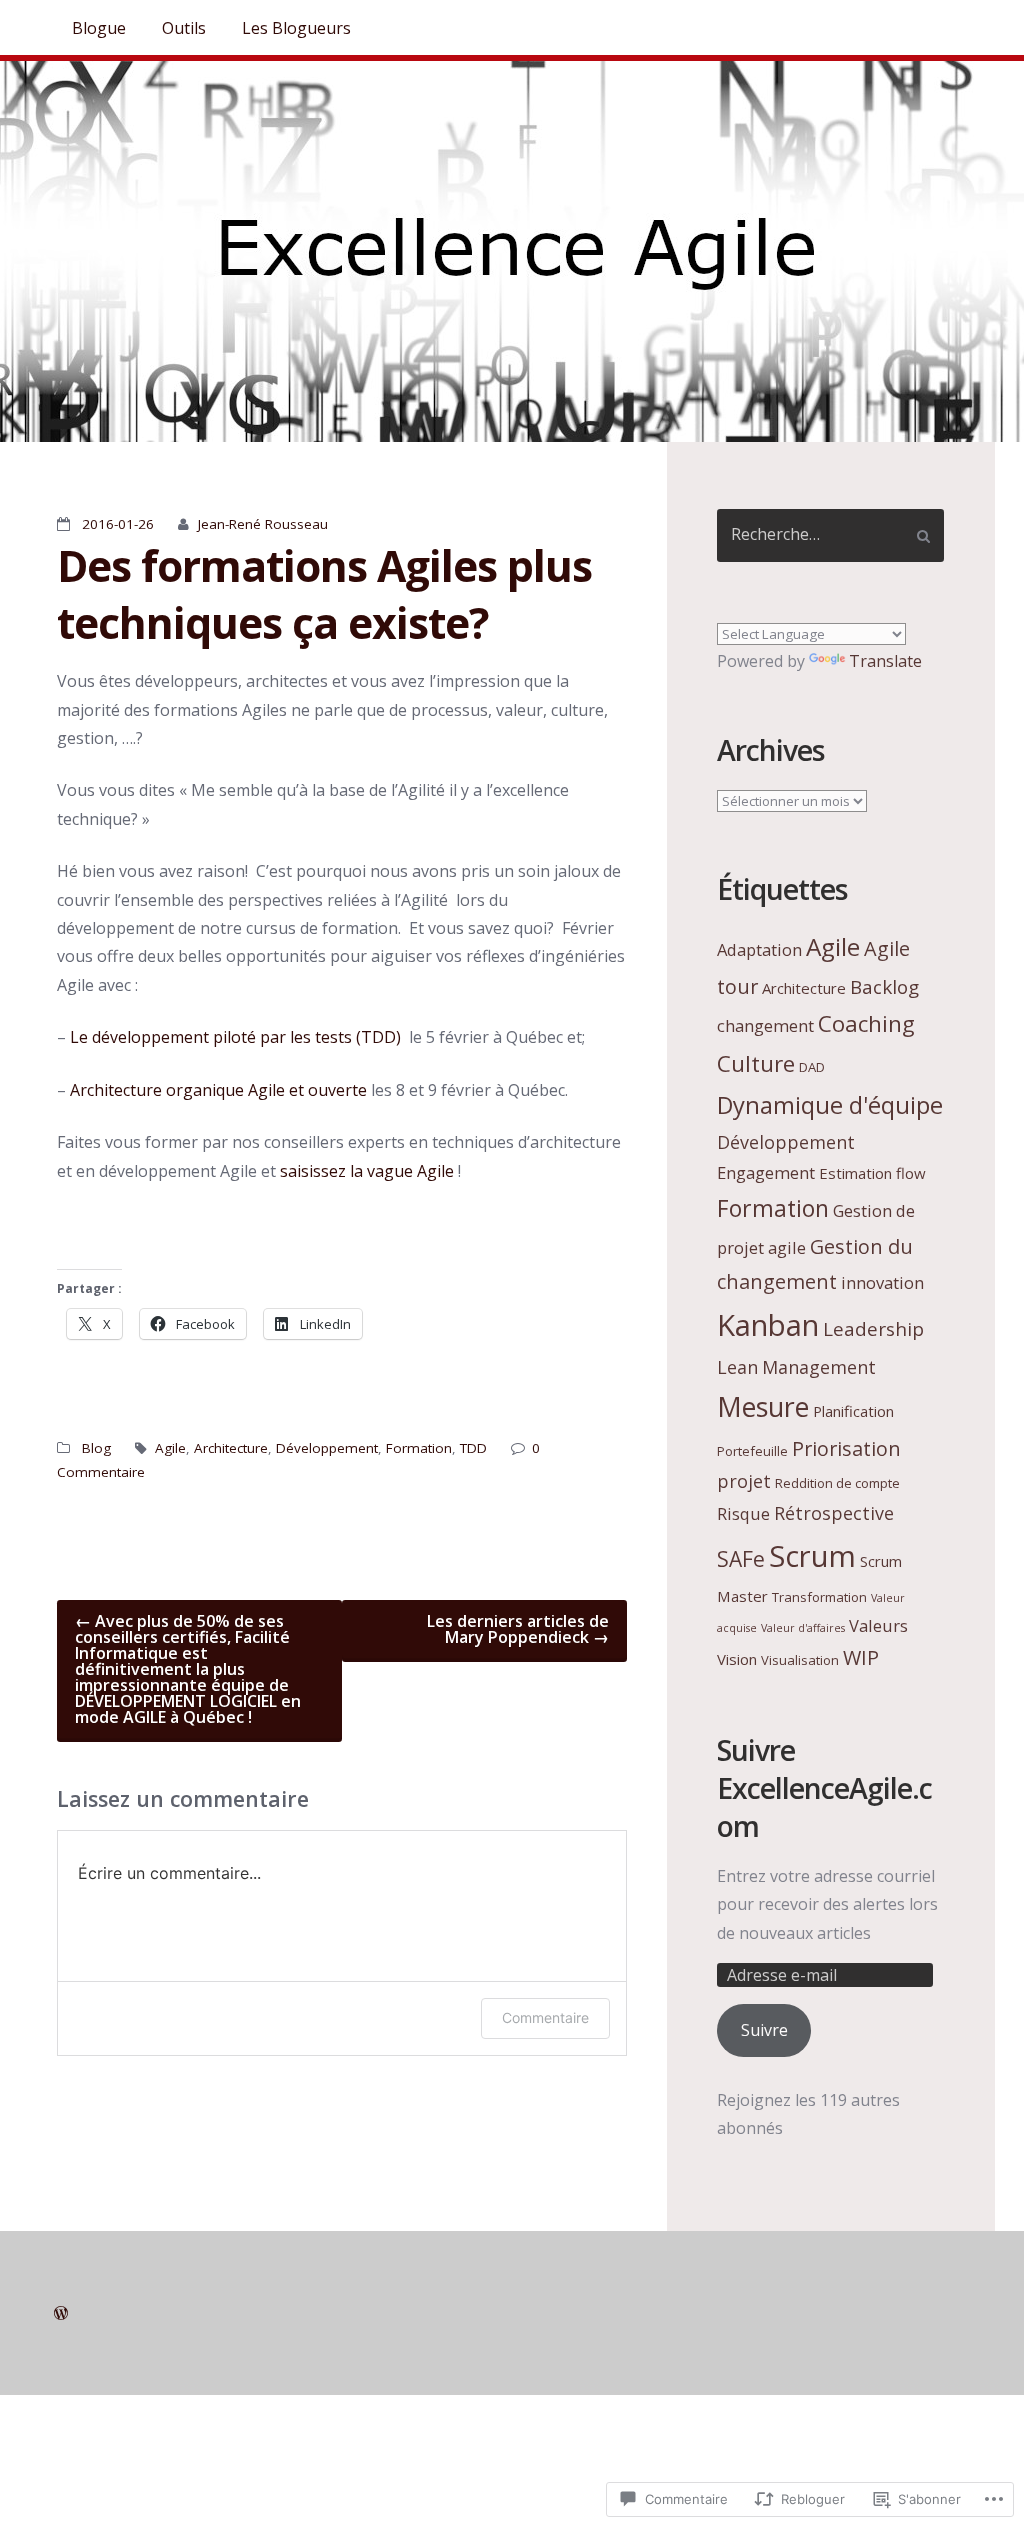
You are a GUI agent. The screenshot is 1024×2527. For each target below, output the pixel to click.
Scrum (812, 1556)
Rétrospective (834, 1513)
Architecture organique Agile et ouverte (218, 1090)
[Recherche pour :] (830, 535)
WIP (861, 1657)
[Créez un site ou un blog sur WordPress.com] (61, 2313)
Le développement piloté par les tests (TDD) (235, 1037)
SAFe (741, 1559)
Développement (327, 1448)
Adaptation (759, 949)
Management (819, 1367)
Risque (743, 1513)
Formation (419, 1448)
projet (744, 1481)
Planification (853, 1411)
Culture (756, 1063)
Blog (96, 1448)
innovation (882, 1282)
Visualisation (800, 1660)
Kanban (768, 1325)
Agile (170, 1448)
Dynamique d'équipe (830, 1105)
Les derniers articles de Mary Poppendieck (518, 1629)
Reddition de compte (837, 1483)
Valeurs (878, 1625)
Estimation (855, 1173)
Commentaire (545, 2017)
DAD (812, 1067)
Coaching (866, 1023)
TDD (473, 1448)
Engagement (766, 1172)
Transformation (819, 1597)
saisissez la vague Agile (367, 1171)
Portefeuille (752, 1451)
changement (765, 1025)
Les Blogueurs (296, 28)
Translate (885, 661)
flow (911, 1173)
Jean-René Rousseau (263, 524)
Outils (184, 28)
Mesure (763, 1406)
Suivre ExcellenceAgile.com (824, 1788)
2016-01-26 (118, 524)
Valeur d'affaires (803, 1628)
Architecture (231, 1448)
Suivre (764, 2030)
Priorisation (846, 1448)
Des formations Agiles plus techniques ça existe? (324, 593)
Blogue (99, 28)
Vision (737, 1659)
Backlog (884, 987)
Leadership (873, 1329)
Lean (737, 1367)
